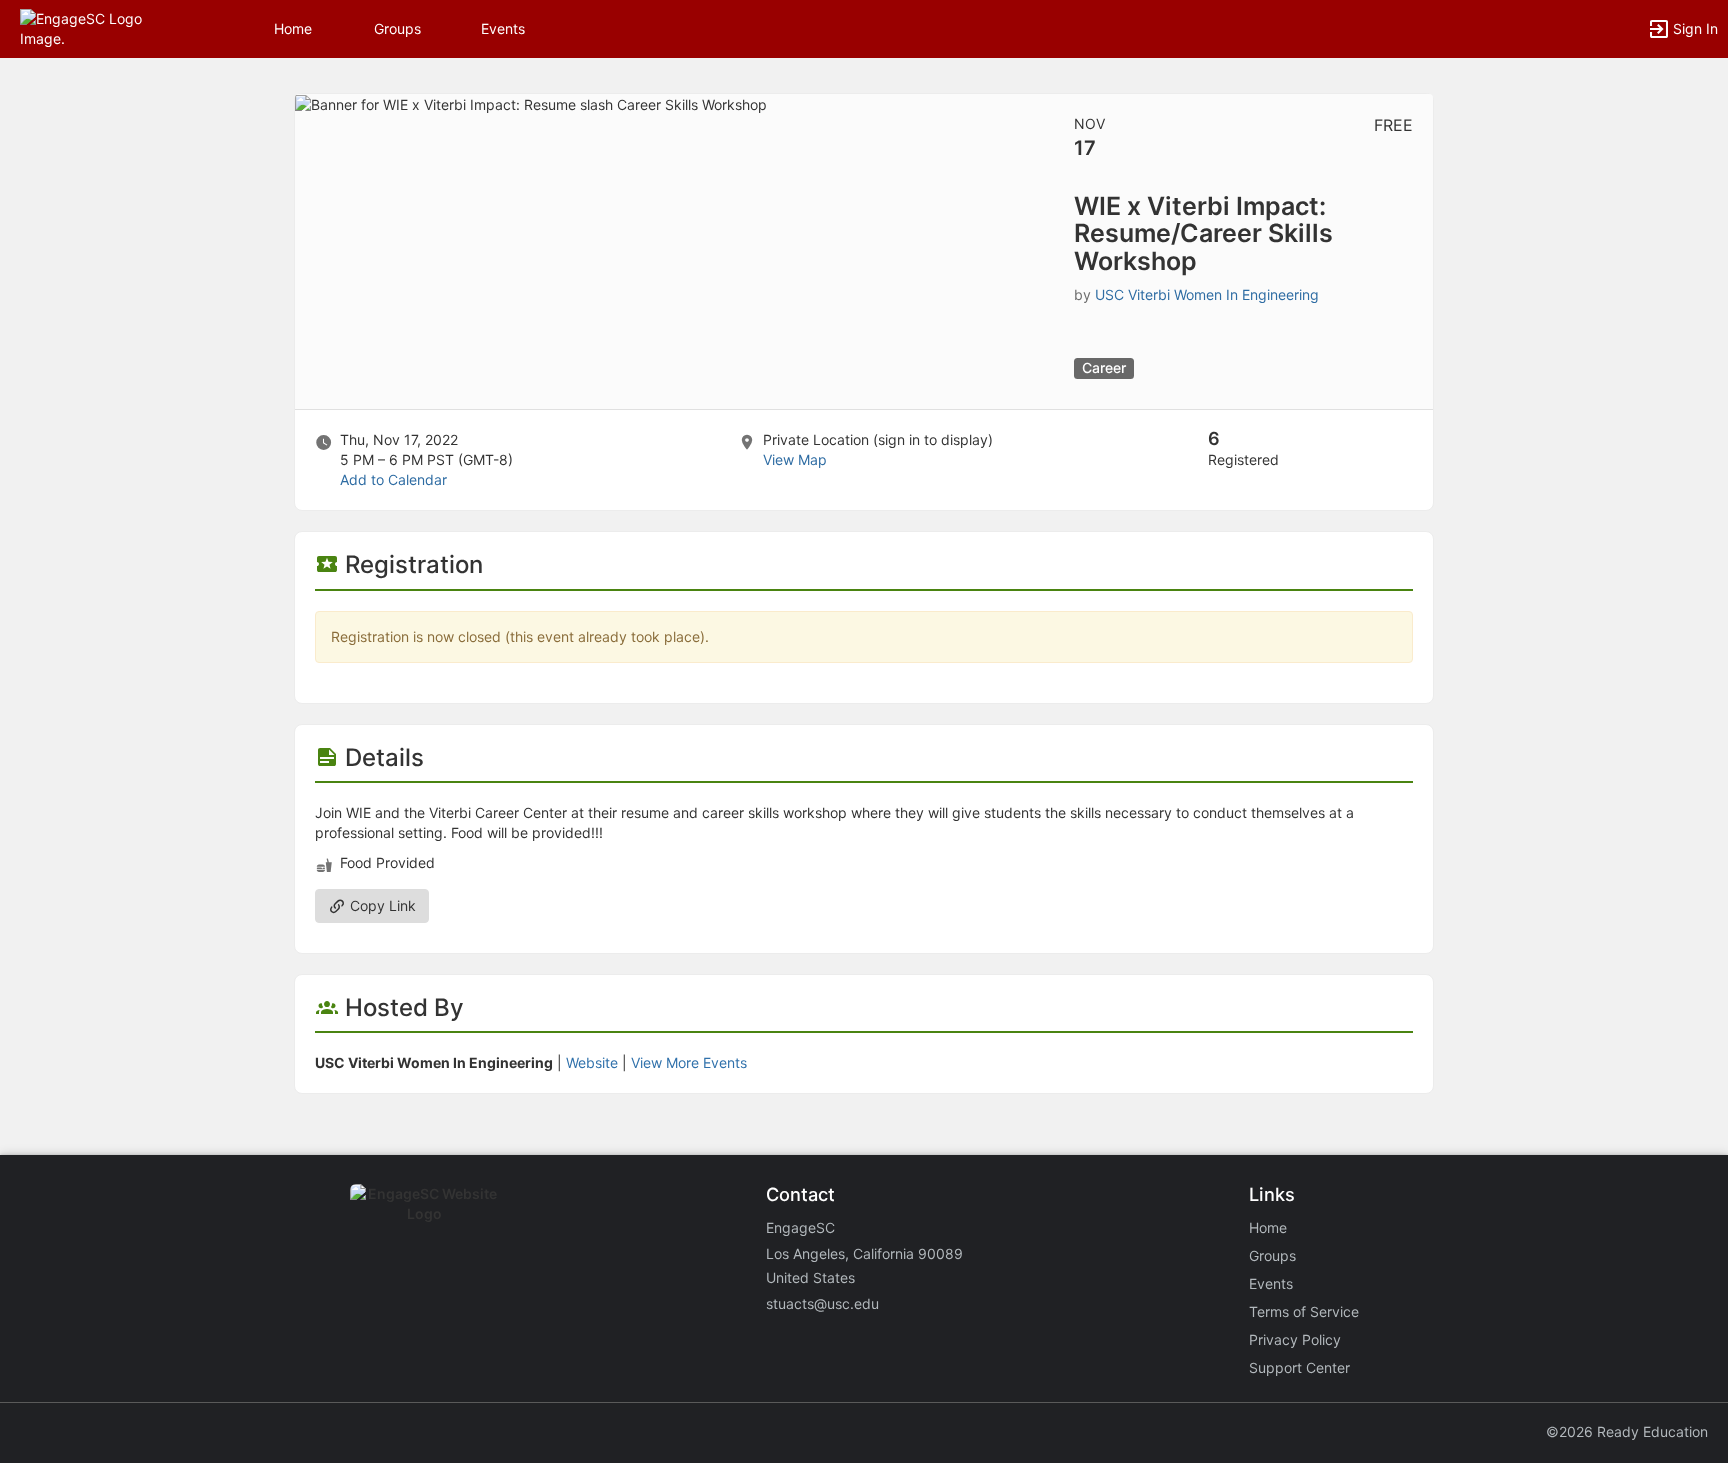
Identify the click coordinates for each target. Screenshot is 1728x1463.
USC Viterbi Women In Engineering (1207, 294)
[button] (102, 27)
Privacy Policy (1295, 1339)
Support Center (1299, 1367)
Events (503, 28)
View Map (795, 459)
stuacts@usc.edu (822, 1303)
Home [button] (293, 28)
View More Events (689, 1062)
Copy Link (381, 905)
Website (592, 1062)
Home (1268, 1227)
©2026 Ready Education (1627, 1431)
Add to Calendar (393, 479)
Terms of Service (1304, 1311)
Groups (397, 28)
